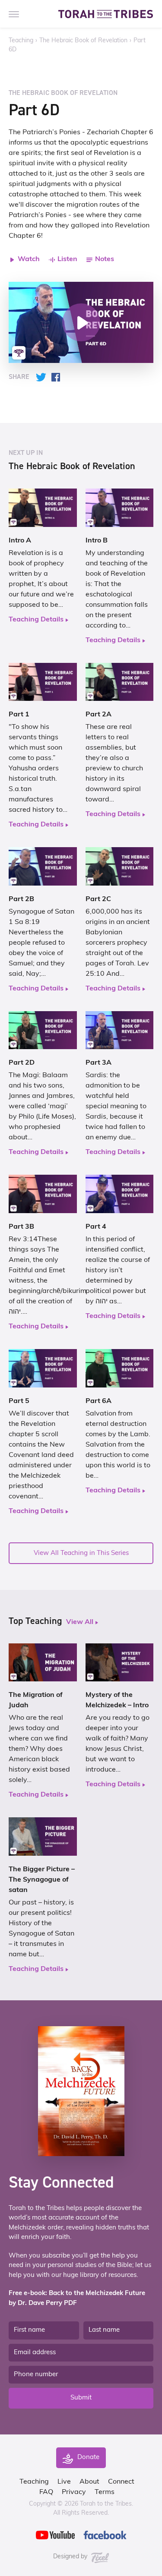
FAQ (46, 2492)
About (89, 2482)
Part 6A (98, 1401)
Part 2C (98, 899)
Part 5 (19, 1401)
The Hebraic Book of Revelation (83, 41)
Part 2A (98, 715)
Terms (105, 2492)
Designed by (71, 2557)
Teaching (21, 41)
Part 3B (21, 1227)
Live (64, 2482)
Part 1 (19, 715)
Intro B (97, 541)
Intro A (20, 541)
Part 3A (98, 1063)
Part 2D (22, 1063)
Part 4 (96, 1227)
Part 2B (21, 899)
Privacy (74, 2492)
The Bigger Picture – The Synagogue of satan (42, 1880)
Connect (121, 2482)
